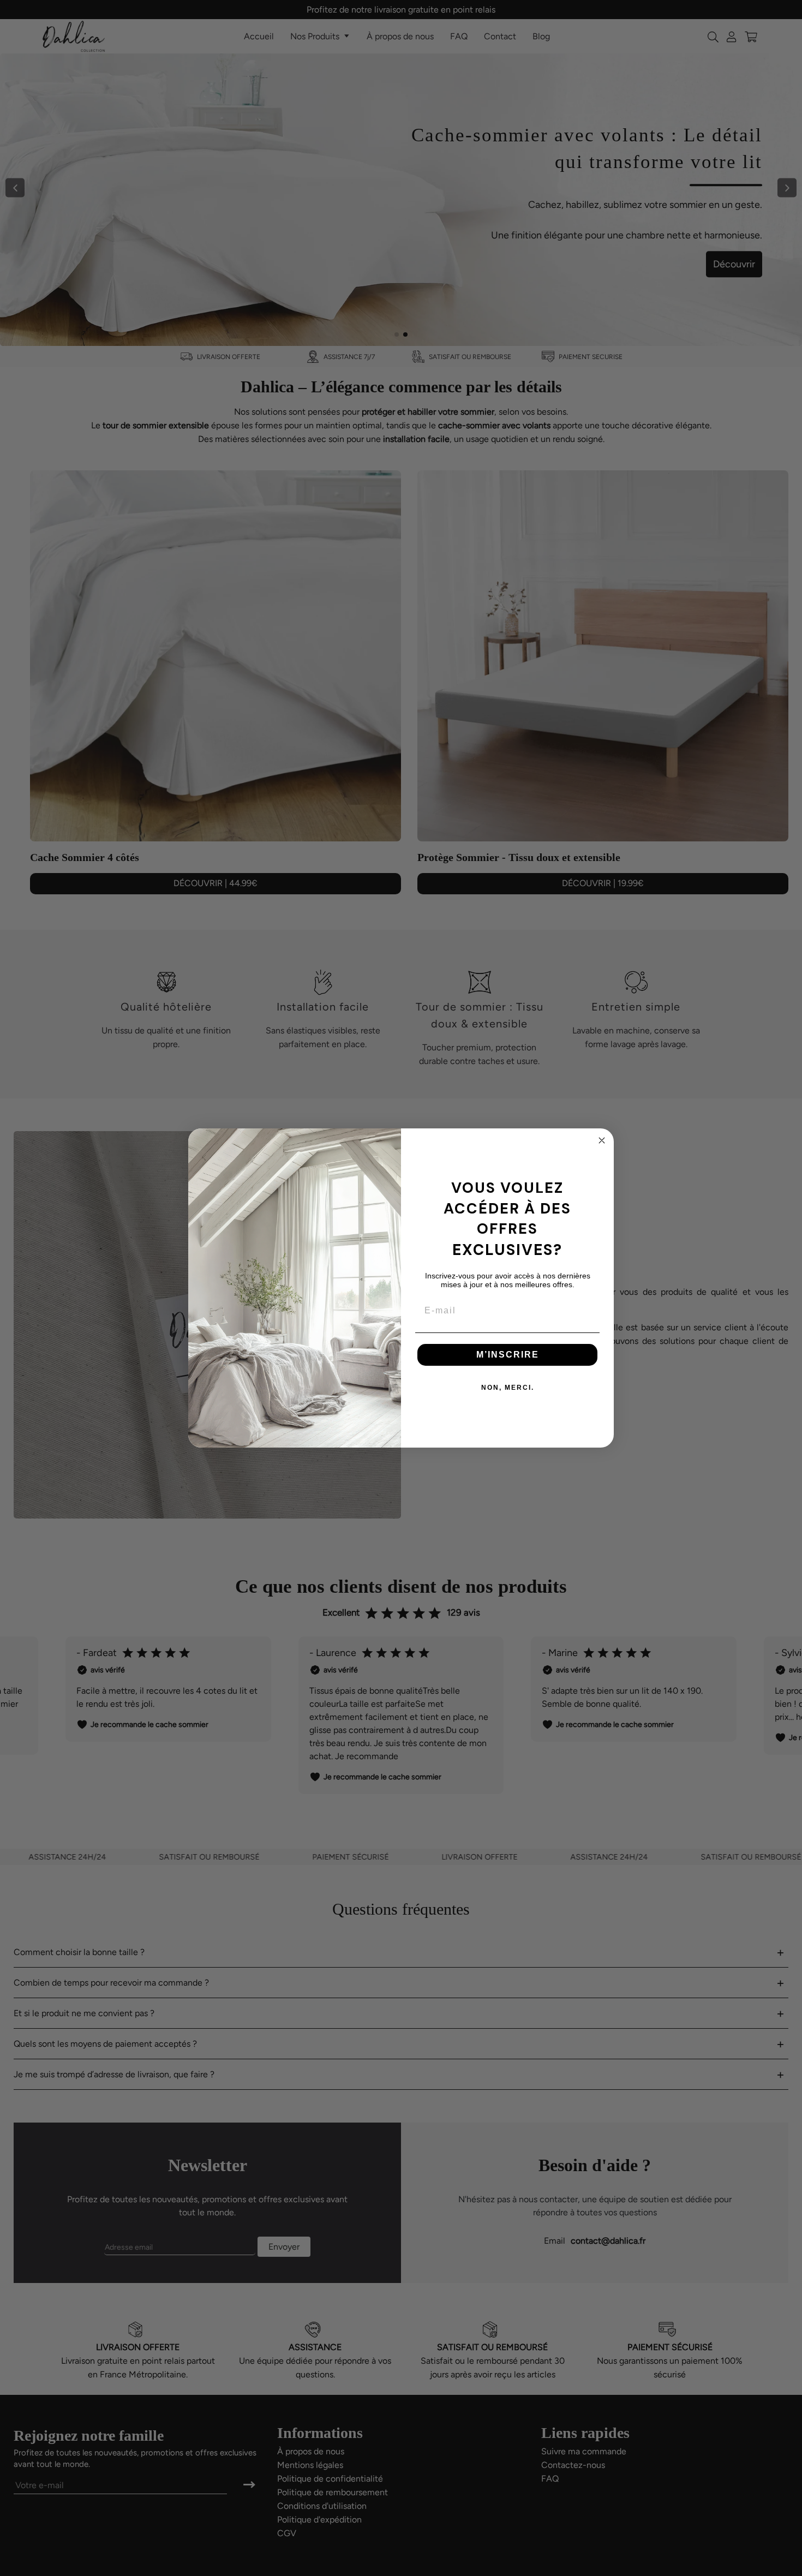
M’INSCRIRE (508, 1355)
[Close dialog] (602, 1140)
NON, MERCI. (508, 1388)
